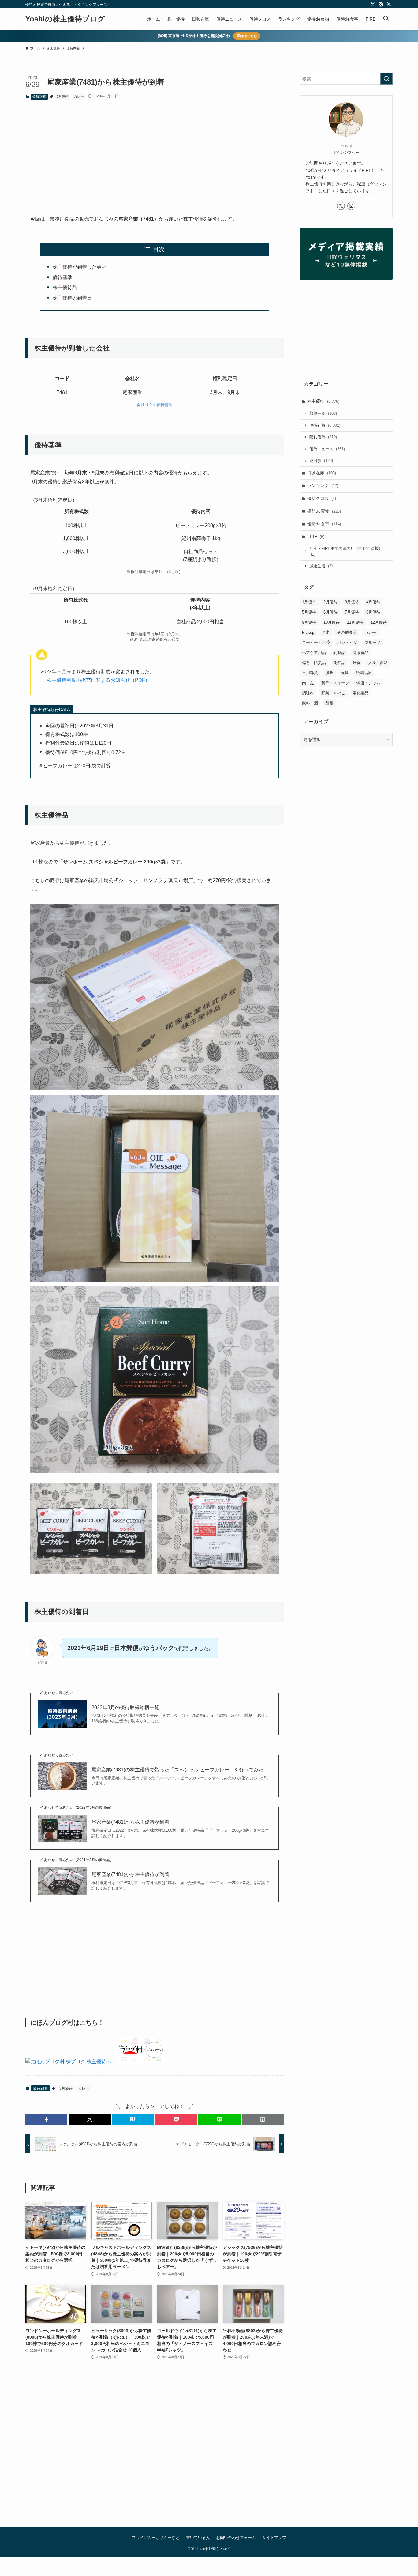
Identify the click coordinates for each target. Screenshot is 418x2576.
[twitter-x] (373, 5)
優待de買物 (324, 511)
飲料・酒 (310, 703)
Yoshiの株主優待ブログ (65, 19)
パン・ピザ (347, 642)
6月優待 (330, 612)
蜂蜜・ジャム (368, 683)
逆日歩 (321, 461)
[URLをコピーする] (263, 2119)
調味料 (308, 693)
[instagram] (381, 5)
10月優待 (332, 622)
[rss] (389, 5)
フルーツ (372, 642)
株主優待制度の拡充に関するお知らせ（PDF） (98, 680)
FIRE (316, 537)
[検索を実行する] (386, 79)
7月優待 (352, 612)
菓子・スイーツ (335, 683)
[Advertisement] (155, 152)
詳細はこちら (247, 36)
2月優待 (330, 602)
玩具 (345, 673)
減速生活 (321, 566)
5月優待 (309, 612)
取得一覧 (323, 413)
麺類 (329, 703)
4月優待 (373, 602)
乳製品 (339, 653)
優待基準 (62, 277)
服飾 (329, 673)
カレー (79, 96)
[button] (46, 2119)
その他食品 (347, 632)
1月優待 (309, 602)
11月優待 (355, 622)
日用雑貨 (310, 673)
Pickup (308, 632)
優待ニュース (327, 449)
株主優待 (323, 401)
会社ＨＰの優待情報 (155, 405)
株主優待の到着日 (72, 298)
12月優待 (379, 622)
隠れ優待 (323, 437)
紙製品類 (364, 673)
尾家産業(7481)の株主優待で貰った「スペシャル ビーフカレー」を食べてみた (177, 1770)
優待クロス (322, 498)
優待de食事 (324, 524)
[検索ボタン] (386, 19)
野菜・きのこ (333, 693)
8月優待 (373, 612)
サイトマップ (274, 2538)
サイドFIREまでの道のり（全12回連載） (346, 551)
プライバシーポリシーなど (156, 2538)
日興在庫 (322, 473)
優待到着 (39, 96)
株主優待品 (65, 287)
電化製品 (360, 693)
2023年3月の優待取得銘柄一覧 (125, 1707)
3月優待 (63, 96)
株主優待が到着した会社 (80, 267)
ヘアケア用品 (314, 653)
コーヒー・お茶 (316, 642)
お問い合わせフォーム (236, 2538)
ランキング (323, 485)
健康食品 (360, 653)
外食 (356, 663)
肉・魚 (308, 683)
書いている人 (198, 2538)
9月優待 (309, 622)
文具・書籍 (378, 663)
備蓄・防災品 (314, 663)
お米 (326, 632)
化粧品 (339, 663)
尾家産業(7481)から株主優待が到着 (130, 1822)
